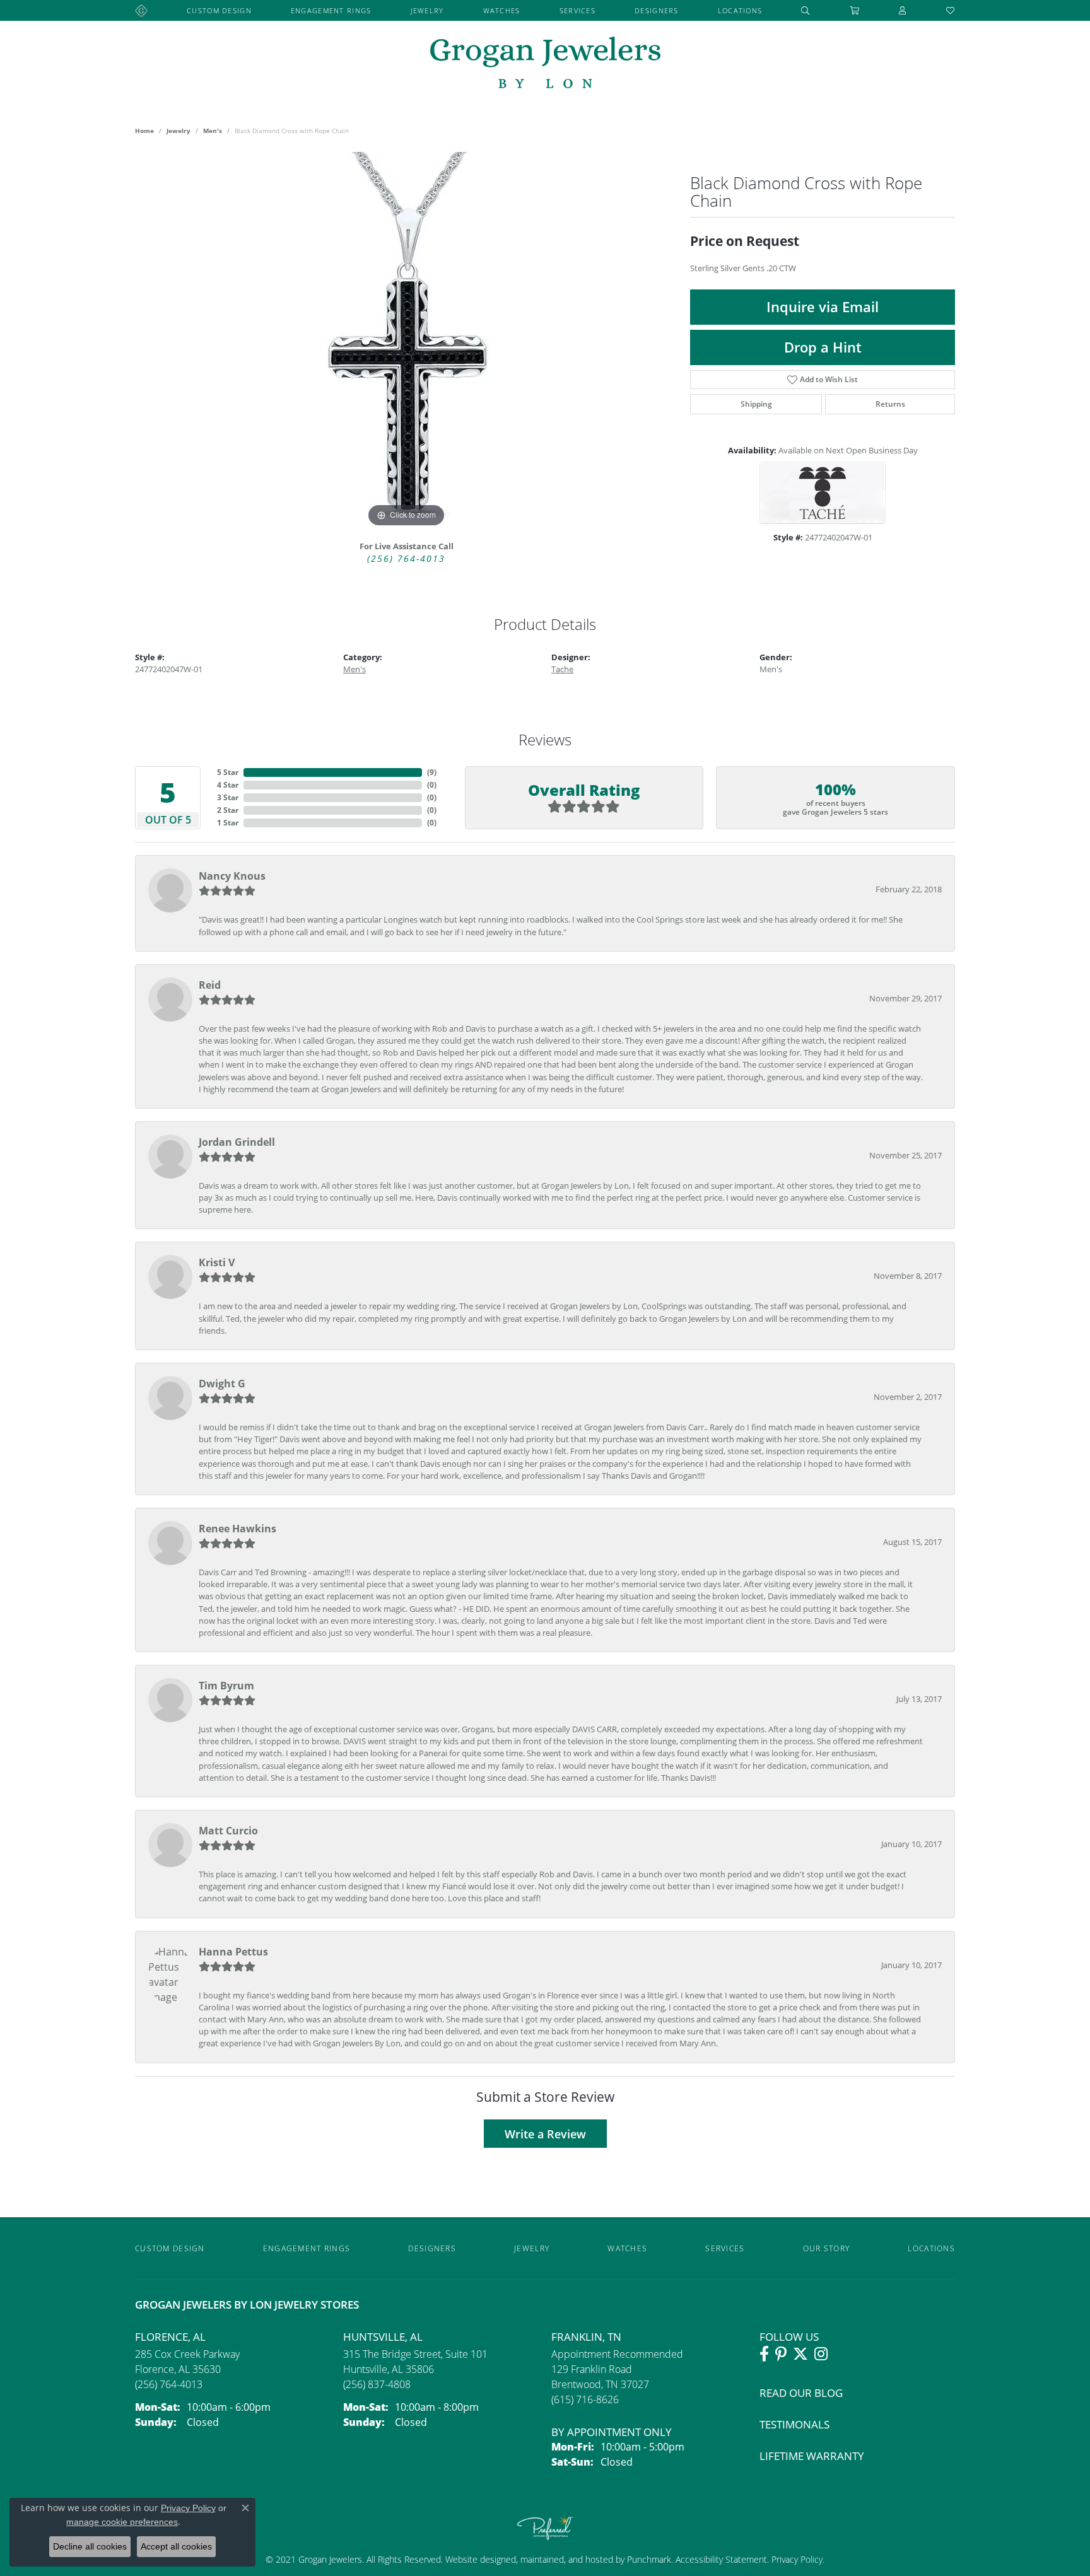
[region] (406, 341)
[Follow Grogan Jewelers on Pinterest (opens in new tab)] (781, 2354)
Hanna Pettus (233, 1952)
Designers (657, 10)
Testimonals (794, 2424)
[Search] (806, 10)
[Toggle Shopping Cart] (855, 10)
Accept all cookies (176, 2546)
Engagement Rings (331, 10)
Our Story (827, 2248)
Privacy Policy (796, 2559)
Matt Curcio (228, 1831)
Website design (476, 2559)
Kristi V (217, 1262)
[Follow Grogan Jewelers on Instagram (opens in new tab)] (821, 2354)
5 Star (228, 772)
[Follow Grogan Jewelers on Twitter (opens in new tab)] (800, 2354)
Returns (890, 404)
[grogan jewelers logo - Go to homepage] (545, 64)
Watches (502, 10)
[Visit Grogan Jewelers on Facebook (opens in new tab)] (764, 2354)
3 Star (228, 797)
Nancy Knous (232, 876)
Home (144, 131)
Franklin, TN (586, 2337)
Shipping (756, 404)
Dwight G (222, 1384)
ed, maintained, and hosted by (566, 2559)
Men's (213, 131)
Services (577, 10)
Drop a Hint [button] (823, 347)
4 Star (228, 785)
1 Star (228, 823)
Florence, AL (170, 2337)
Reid (210, 985)
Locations (740, 10)
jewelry (179, 131)
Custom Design (219, 10)
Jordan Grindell (237, 1142)
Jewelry (427, 10)
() (432, 772)
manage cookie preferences (122, 2522)
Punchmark (649, 2559)
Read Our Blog (801, 2393)
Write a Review (545, 2134)
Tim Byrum (226, 1686)
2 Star (228, 810)
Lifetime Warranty (812, 2456)
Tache (562, 669)
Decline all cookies (90, 2546)
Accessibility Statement (721, 2559)
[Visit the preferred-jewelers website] (545, 2527)
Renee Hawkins (237, 1529)
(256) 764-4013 (406, 559)
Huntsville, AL (383, 2337)
